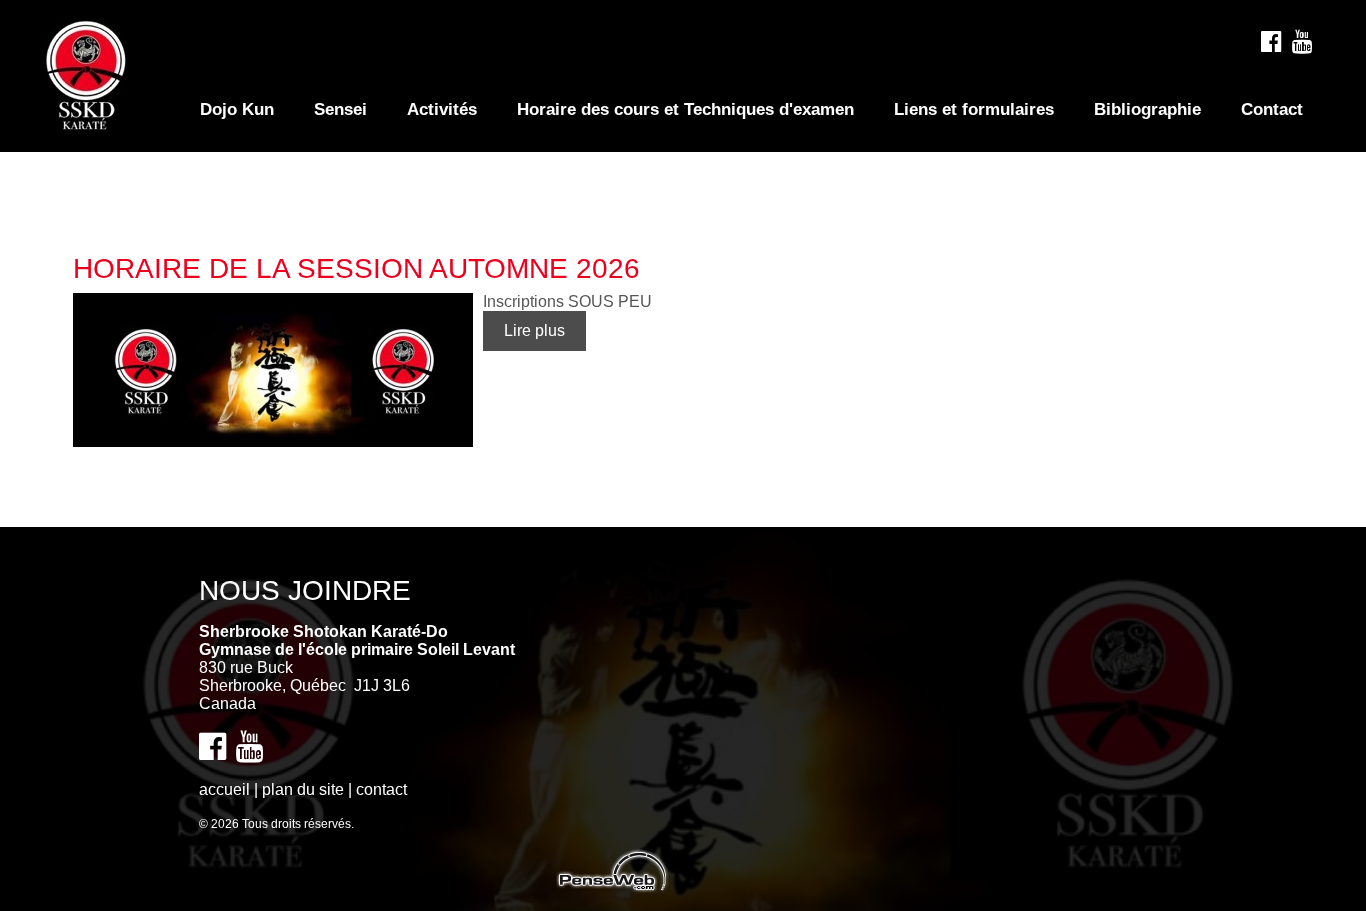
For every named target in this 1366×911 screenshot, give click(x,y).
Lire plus (534, 330)
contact (381, 789)
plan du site (303, 789)
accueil (224, 789)
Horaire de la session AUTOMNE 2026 (356, 268)
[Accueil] (85, 125)
